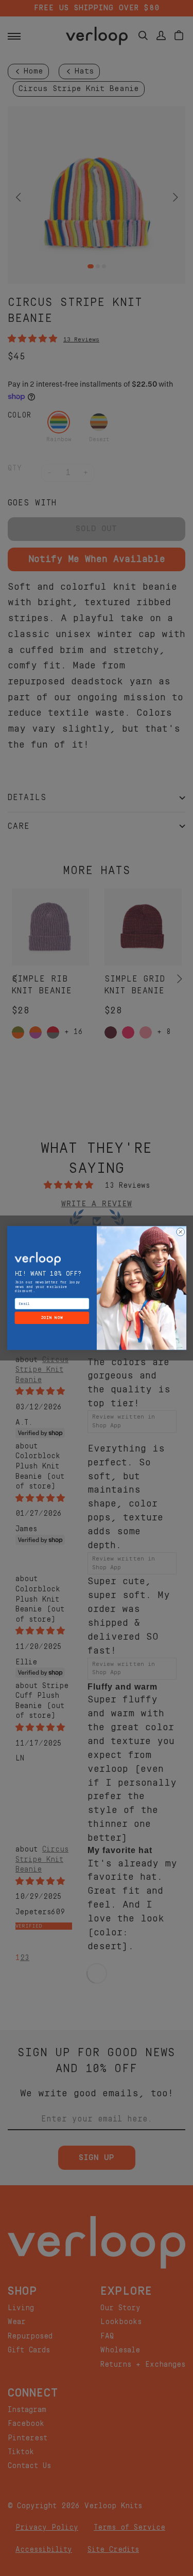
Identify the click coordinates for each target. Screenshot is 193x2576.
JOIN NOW (52, 1318)
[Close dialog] (180, 1232)
